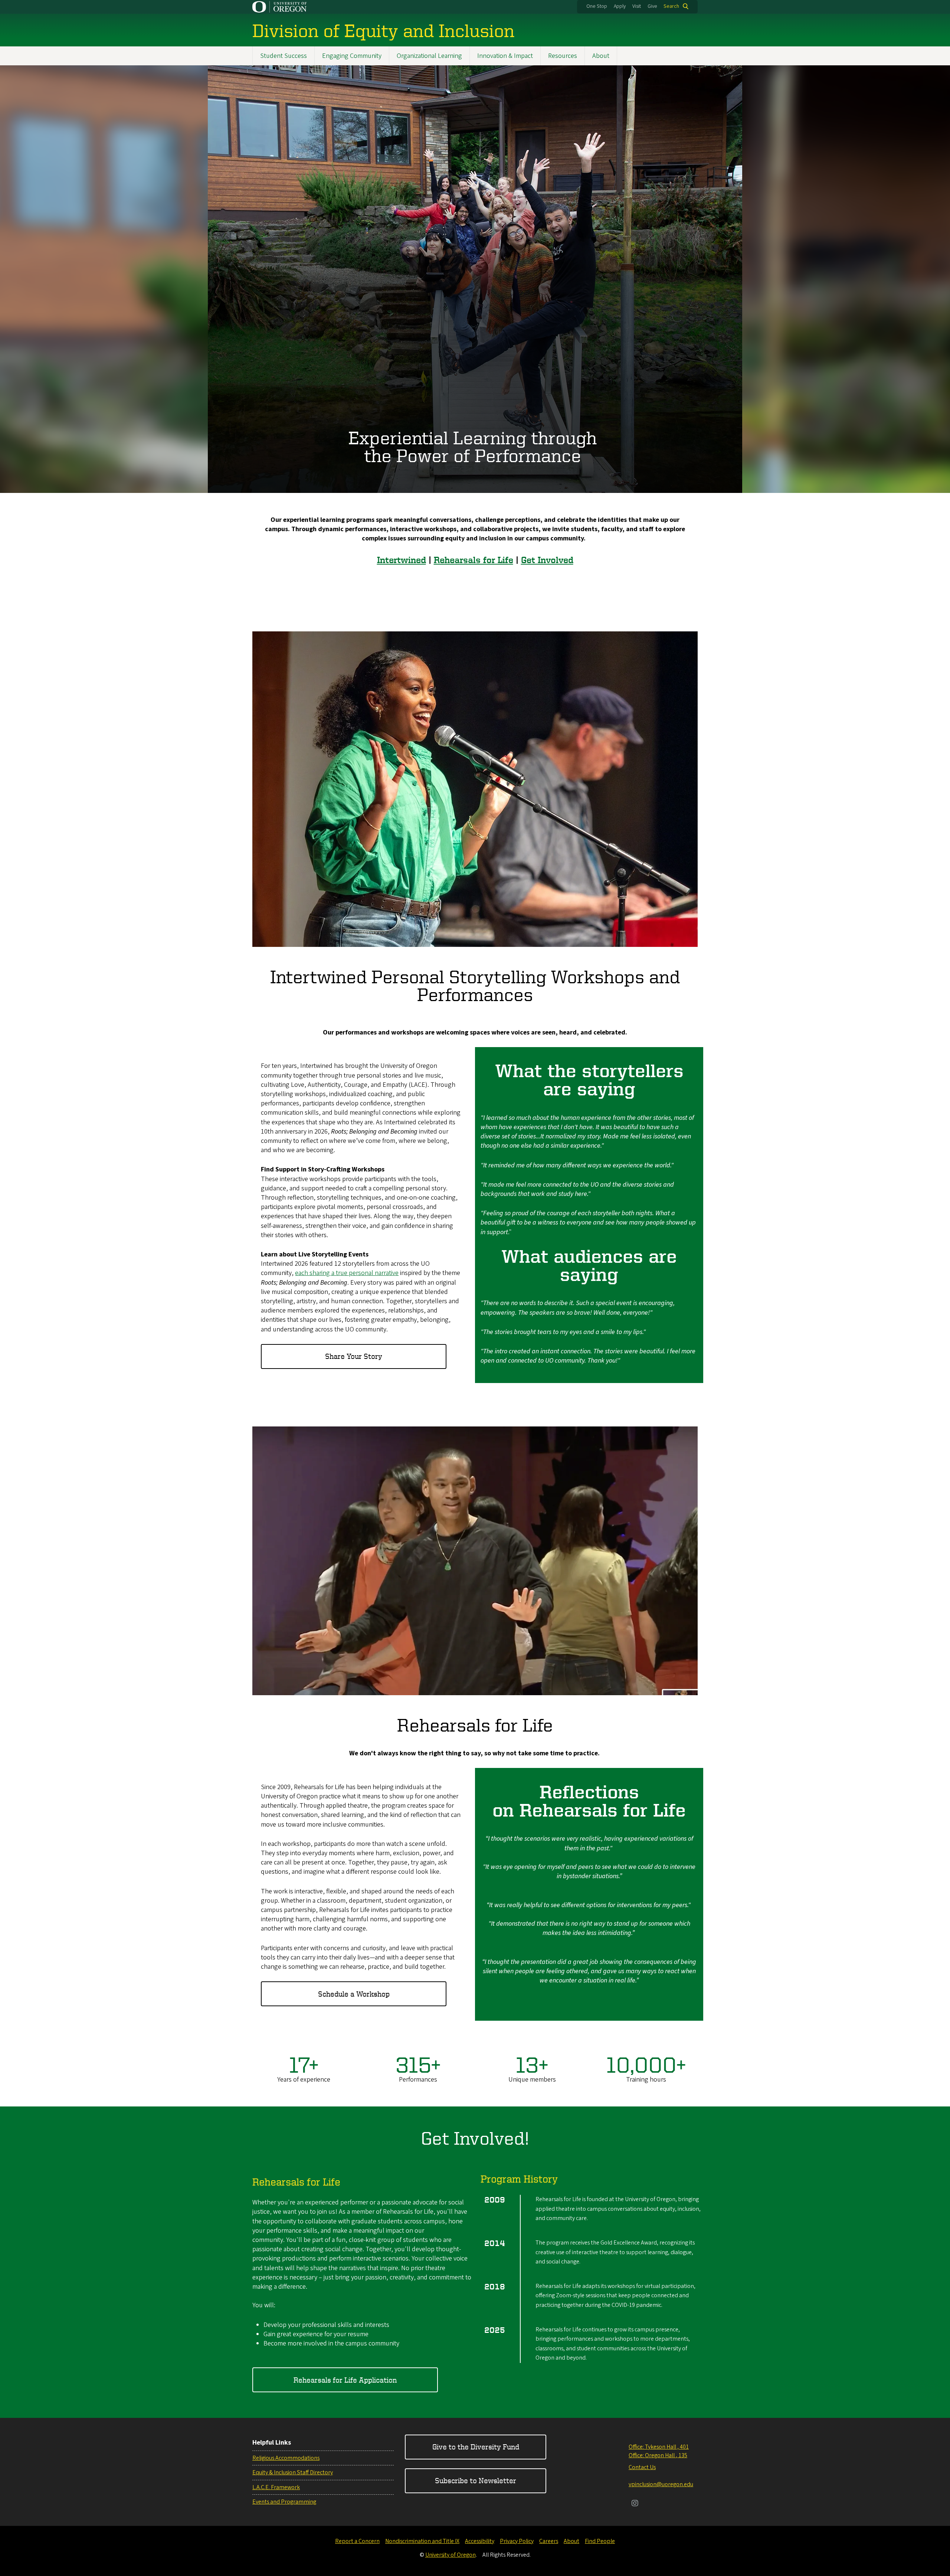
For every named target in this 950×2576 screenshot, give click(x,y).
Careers (549, 2541)
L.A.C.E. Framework (276, 2487)
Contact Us (642, 2467)
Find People (600, 2541)
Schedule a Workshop (354, 1994)
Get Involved (547, 560)
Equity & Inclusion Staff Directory (293, 2472)
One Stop (597, 6)
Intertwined (402, 560)
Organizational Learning (429, 56)
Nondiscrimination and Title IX (422, 2541)
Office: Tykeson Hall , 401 (659, 2447)
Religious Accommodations (286, 2458)
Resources (563, 56)
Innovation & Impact (505, 56)
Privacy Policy (517, 2541)
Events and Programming (284, 2502)
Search (671, 6)
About (601, 56)
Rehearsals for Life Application (345, 2380)
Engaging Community (352, 56)
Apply (620, 6)
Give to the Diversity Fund (476, 2447)
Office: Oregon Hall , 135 (658, 2455)
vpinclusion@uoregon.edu (661, 2484)
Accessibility (480, 2541)
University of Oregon (451, 2555)
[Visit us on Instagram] (635, 2504)
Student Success (284, 56)
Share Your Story (354, 1356)
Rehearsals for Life (474, 560)
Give (652, 6)
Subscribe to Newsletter (476, 2480)
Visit (637, 6)
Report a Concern (357, 2541)
